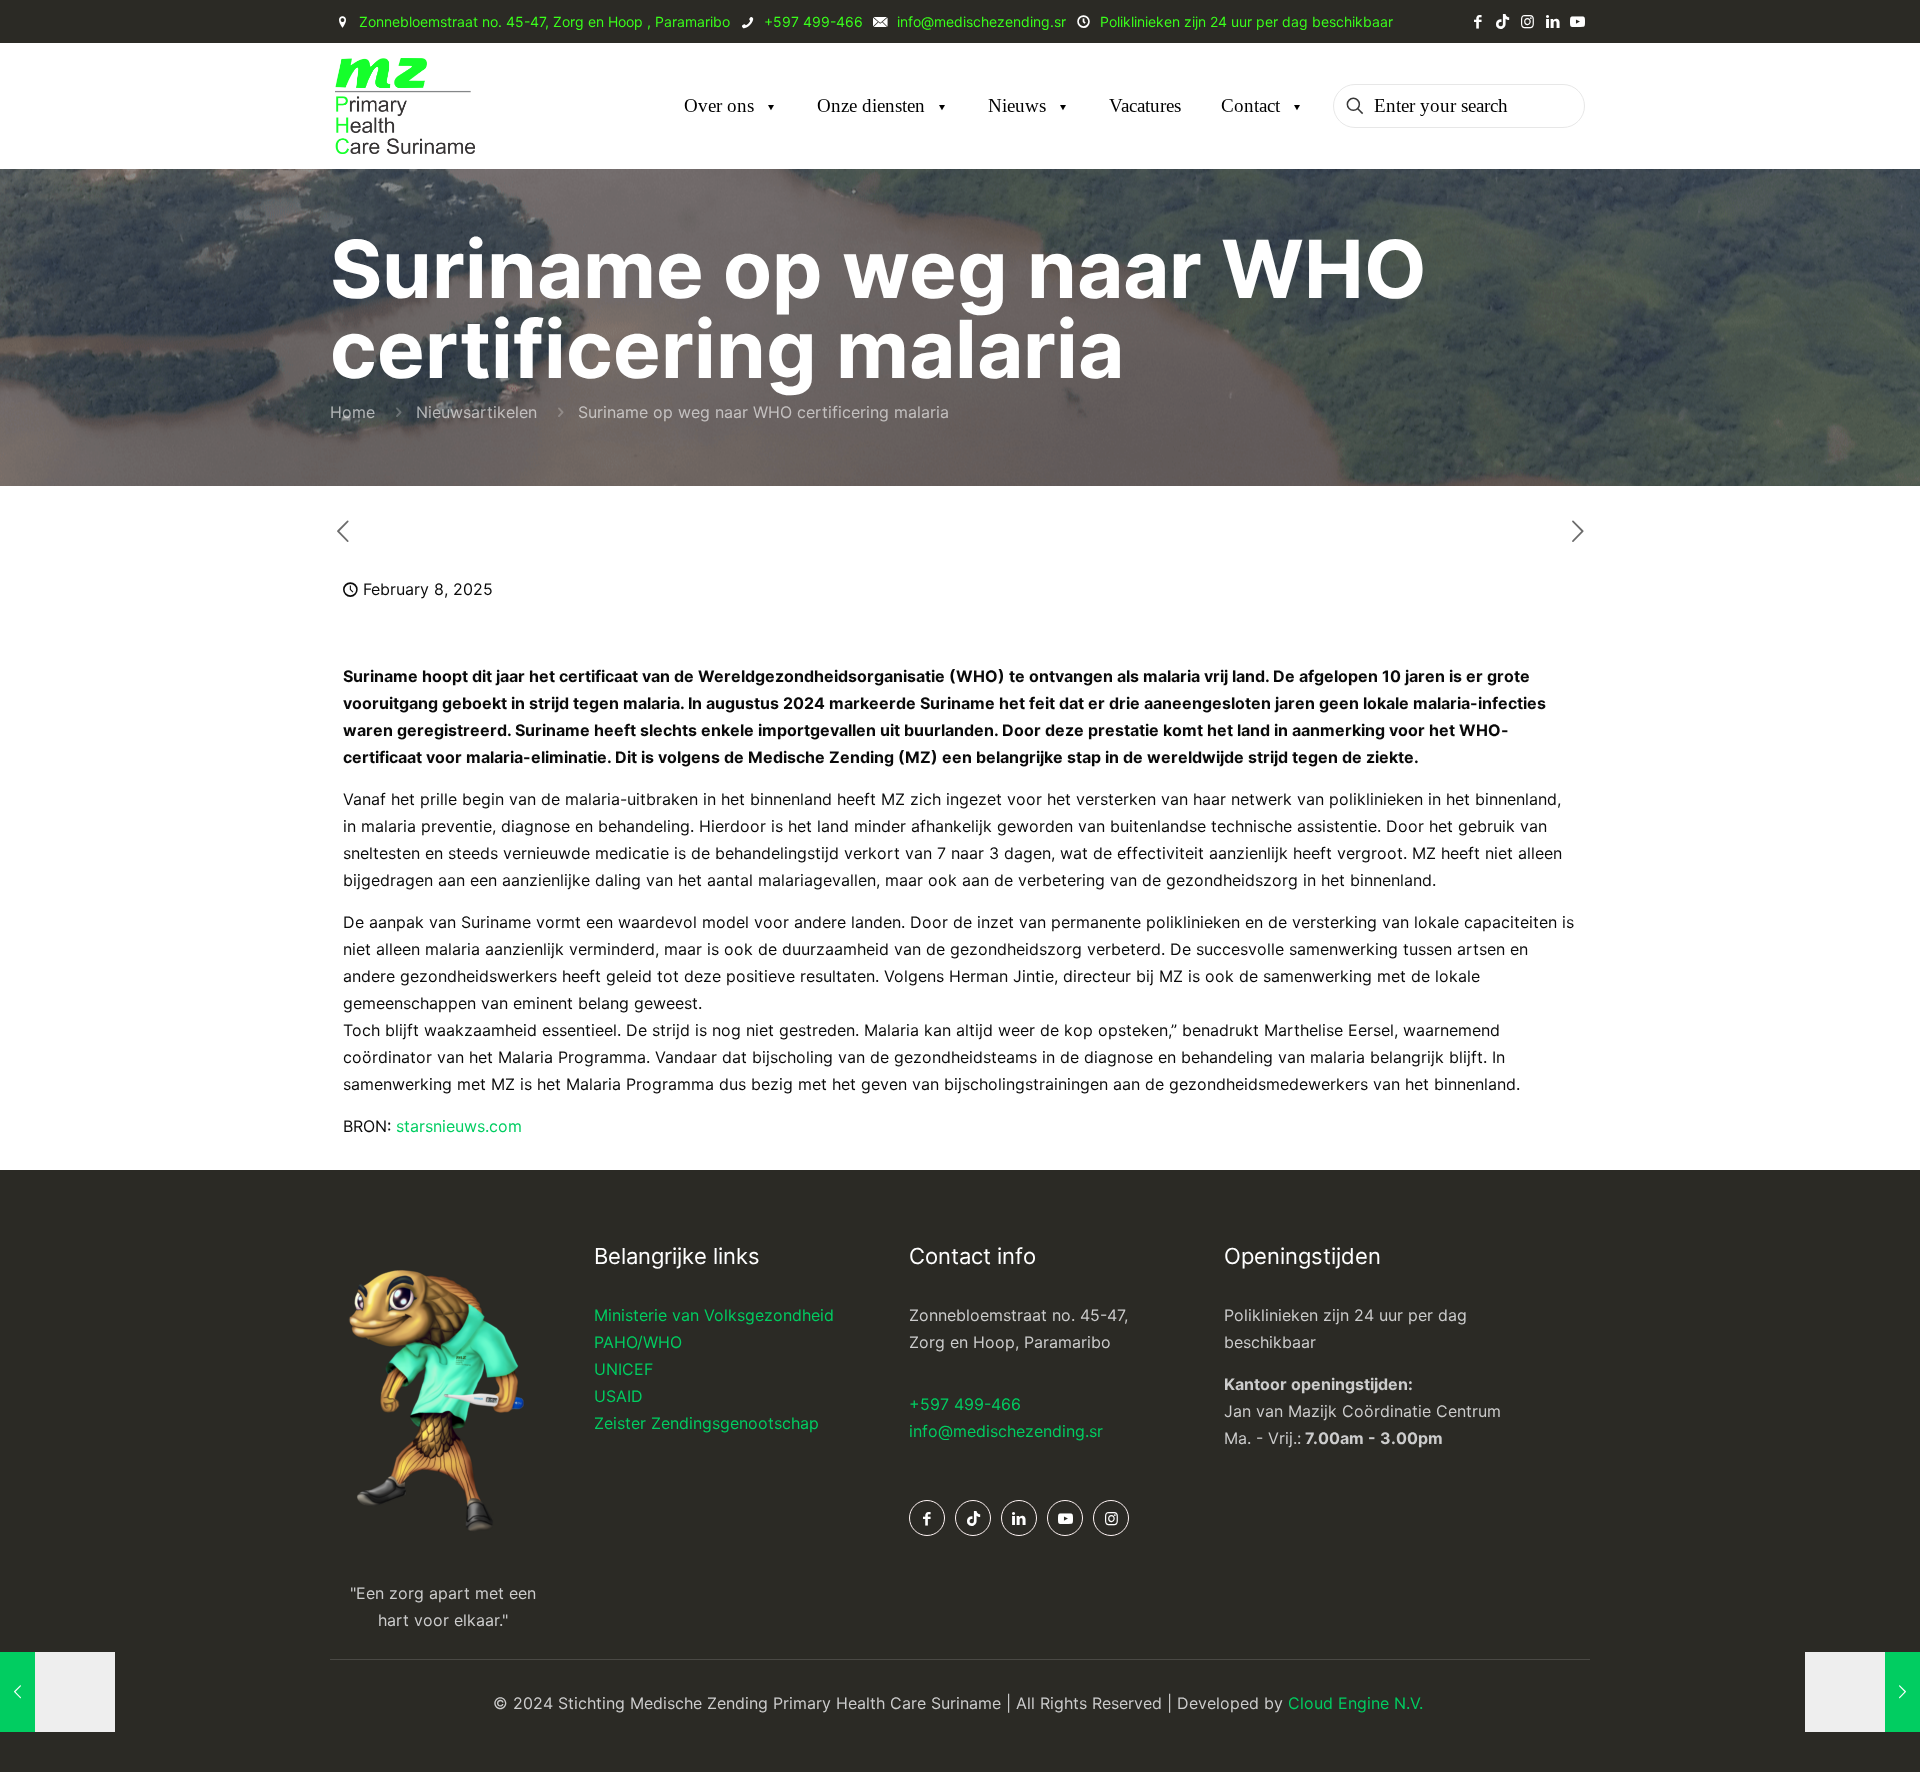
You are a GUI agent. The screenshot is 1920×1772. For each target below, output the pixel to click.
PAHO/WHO (638, 1342)
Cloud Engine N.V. (1358, 1703)
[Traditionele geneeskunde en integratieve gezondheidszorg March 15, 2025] (1862, 1692)
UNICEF (623, 1369)
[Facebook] (1477, 21)
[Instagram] (1527, 21)
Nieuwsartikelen (476, 412)
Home (352, 412)
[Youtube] (1577, 21)
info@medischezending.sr (1006, 1431)
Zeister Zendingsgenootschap (706, 1423)
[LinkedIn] (1552, 21)
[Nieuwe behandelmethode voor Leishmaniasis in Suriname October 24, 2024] (57, 1692)
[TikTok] (1502, 21)
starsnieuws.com (459, 1126)
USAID (618, 1396)
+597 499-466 (965, 1404)
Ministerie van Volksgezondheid (714, 1315)
